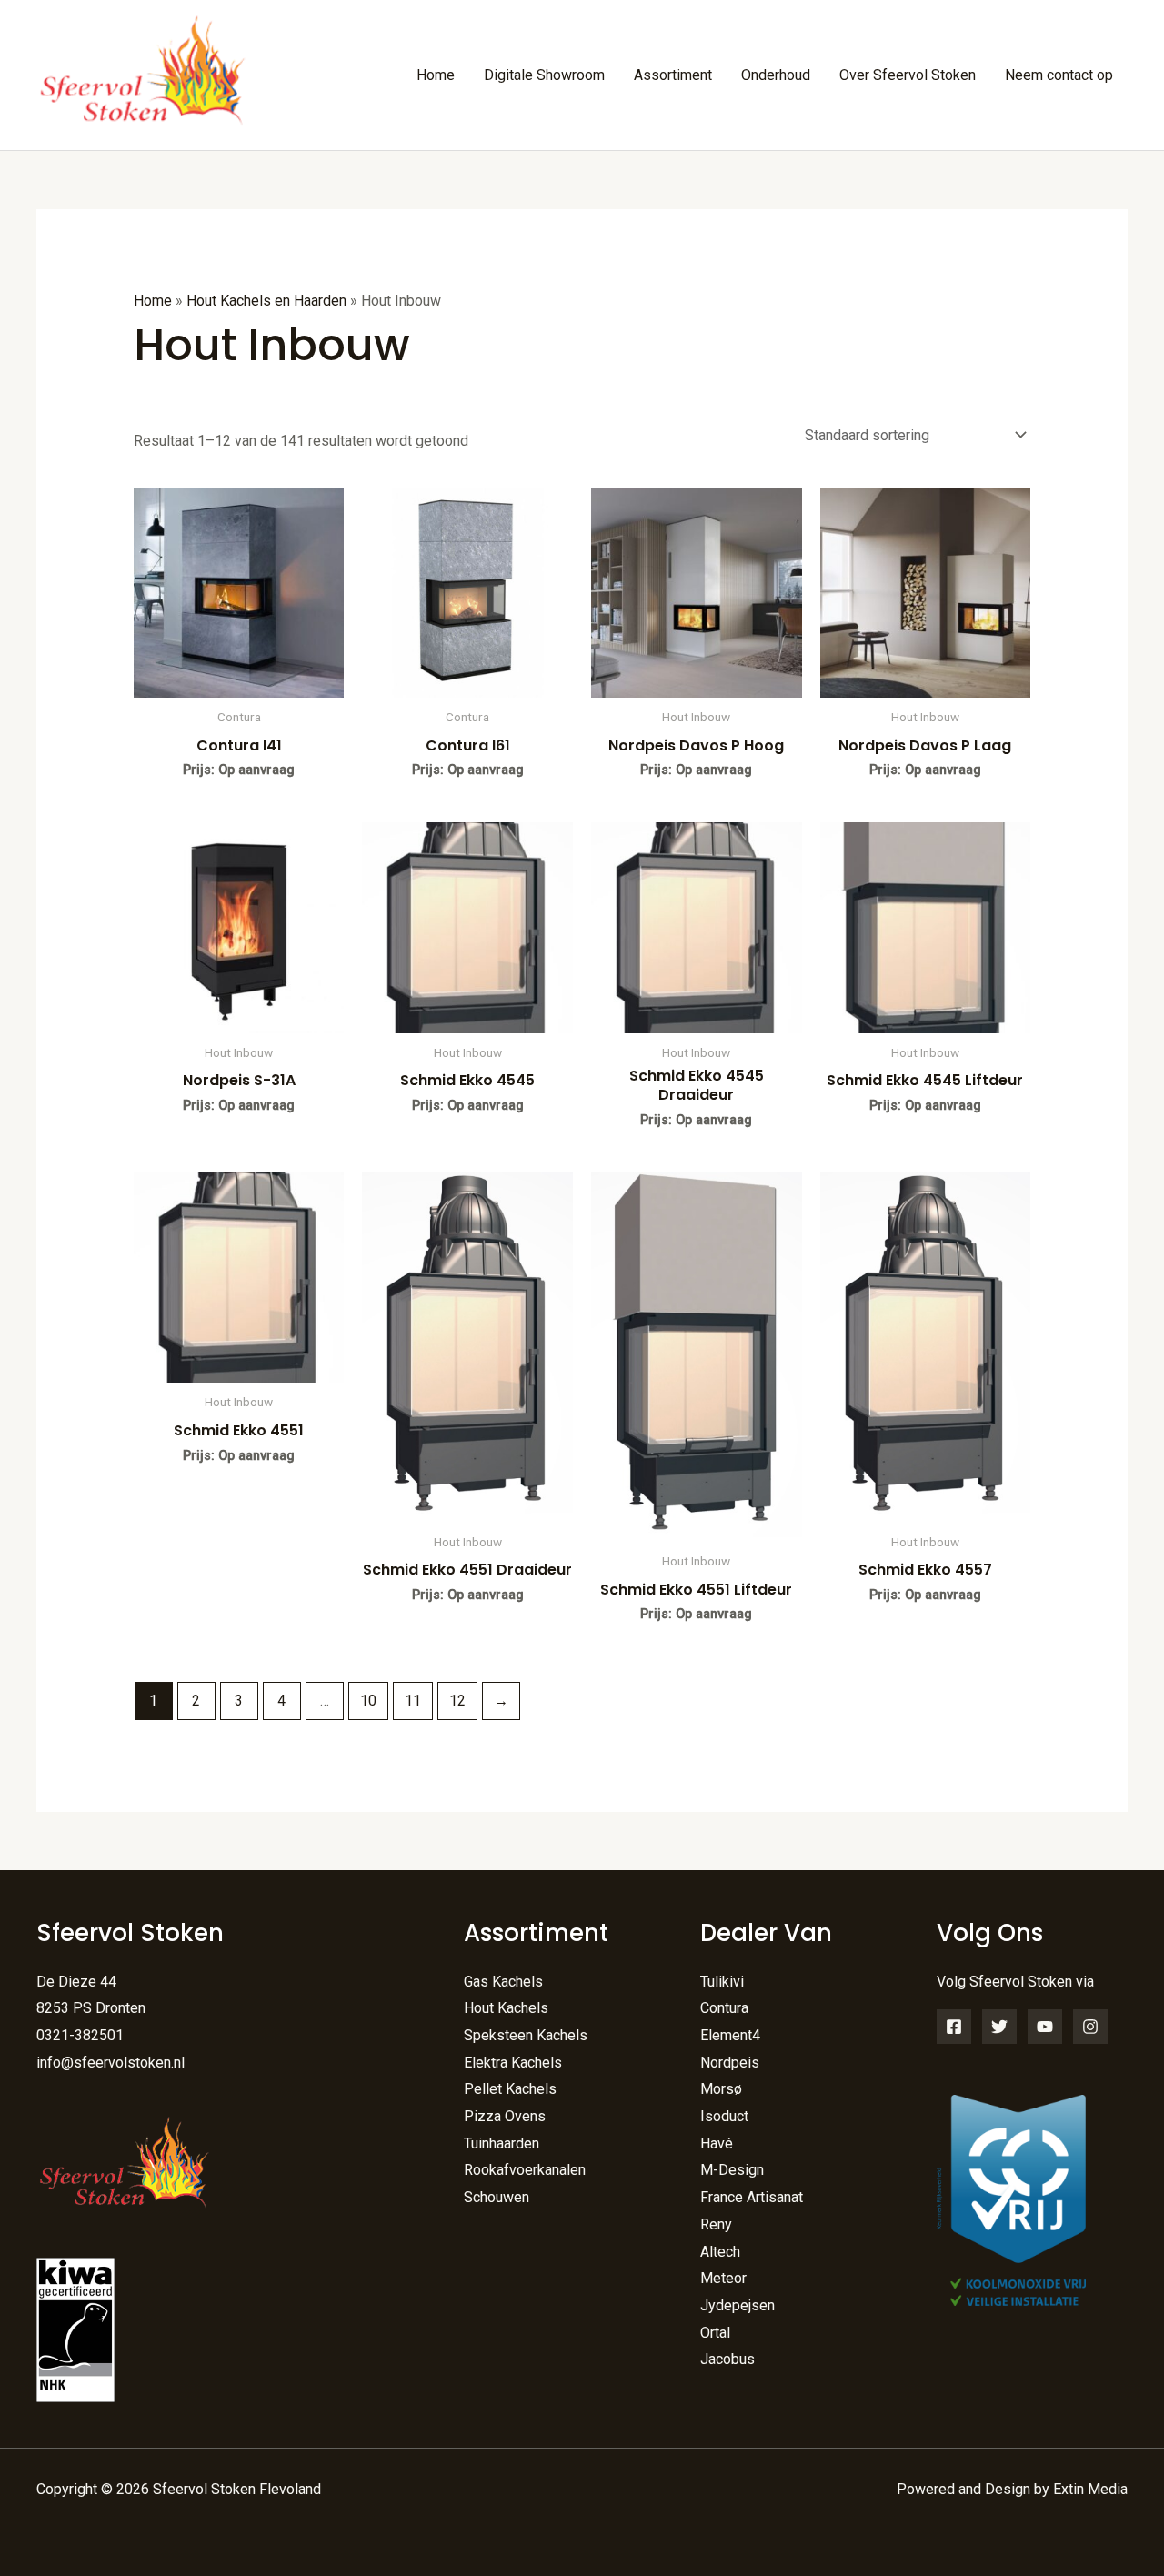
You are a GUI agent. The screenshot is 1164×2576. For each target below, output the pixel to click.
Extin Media (1090, 2489)
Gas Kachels (503, 1982)
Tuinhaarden (502, 2143)
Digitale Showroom (544, 75)
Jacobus (727, 2359)
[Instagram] (1090, 2027)
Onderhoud (776, 75)
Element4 (730, 2035)
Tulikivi (722, 1982)
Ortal (715, 2333)
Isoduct (724, 2116)
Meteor (723, 2278)
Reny (716, 2224)
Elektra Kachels (513, 2063)
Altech (720, 2252)
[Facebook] (954, 2027)
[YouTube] (1045, 2027)
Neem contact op (1059, 75)
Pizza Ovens (505, 2116)
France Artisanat (752, 2197)
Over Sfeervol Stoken (908, 75)
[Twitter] (999, 2027)
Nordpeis (730, 2063)
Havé (717, 2143)
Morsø (721, 2089)
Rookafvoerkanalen (525, 2170)
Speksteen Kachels (526, 2035)
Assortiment (673, 75)
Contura (724, 2008)
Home (436, 75)
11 (413, 1701)
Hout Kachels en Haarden (266, 301)
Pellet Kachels (510, 2089)
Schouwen (497, 2197)
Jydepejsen (738, 2305)
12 (457, 1701)
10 (368, 1701)
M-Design (732, 2170)
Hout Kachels (506, 2008)
